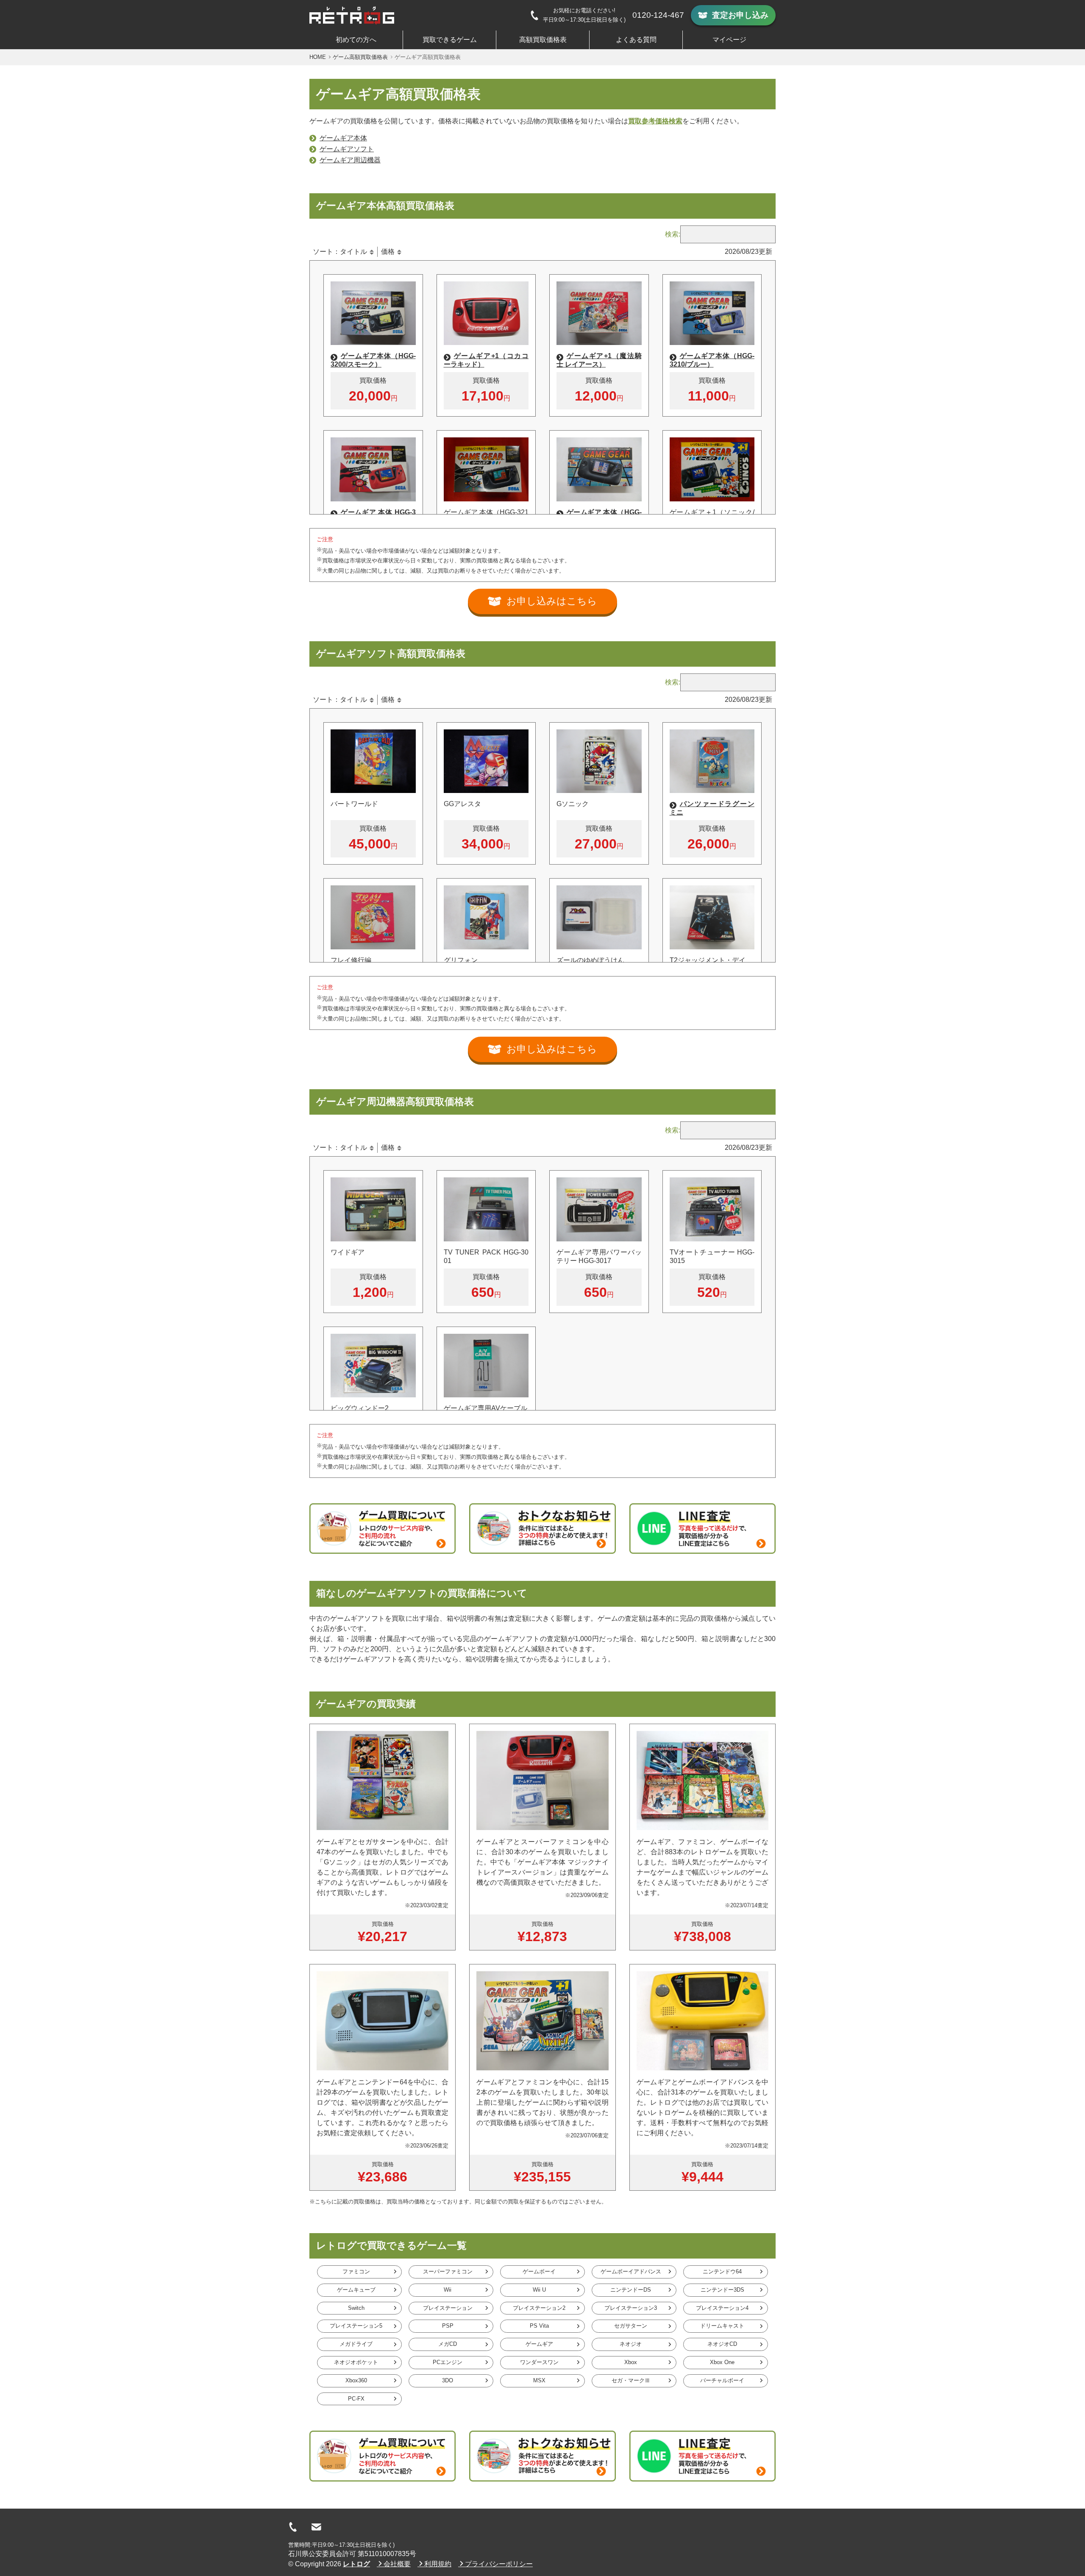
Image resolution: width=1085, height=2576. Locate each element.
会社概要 (397, 2564)
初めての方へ (356, 40)
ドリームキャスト (722, 2326)
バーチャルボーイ (722, 2380)
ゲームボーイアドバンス (631, 2271)
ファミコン (356, 2271)
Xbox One (722, 2362)
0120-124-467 (658, 15)
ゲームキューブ (356, 2290)
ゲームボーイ (539, 2271)
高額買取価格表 (543, 40)
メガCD (448, 2344)
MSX (539, 2380)
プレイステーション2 (539, 2308)
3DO (448, 2380)
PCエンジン (448, 2362)
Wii (448, 2290)
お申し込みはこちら (552, 601)
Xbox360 (356, 2380)
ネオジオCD (722, 2344)
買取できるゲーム (450, 40)
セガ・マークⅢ (631, 2380)
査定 (740, 15)
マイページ (729, 40)
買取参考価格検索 (655, 121)
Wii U (539, 2290)
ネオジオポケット (356, 2362)
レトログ (356, 2564)
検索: (673, 234)
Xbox (631, 2362)
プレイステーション (448, 2308)
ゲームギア (539, 2344)
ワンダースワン (539, 2362)
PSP (448, 2326)
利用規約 (438, 2564)
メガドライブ (356, 2344)
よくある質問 (636, 40)
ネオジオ (631, 2344)
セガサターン (631, 2326)
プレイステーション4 (722, 2308)
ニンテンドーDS (631, 2290)
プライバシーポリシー (499, 2564)
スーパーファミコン (448, 2271)
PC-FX (356, 2399)
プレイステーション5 (356, 2326)
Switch (356, 2308)
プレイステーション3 (631, 2308)
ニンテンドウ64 (722, 2271)
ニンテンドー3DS (722, 2290)
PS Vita (539, 2326)
